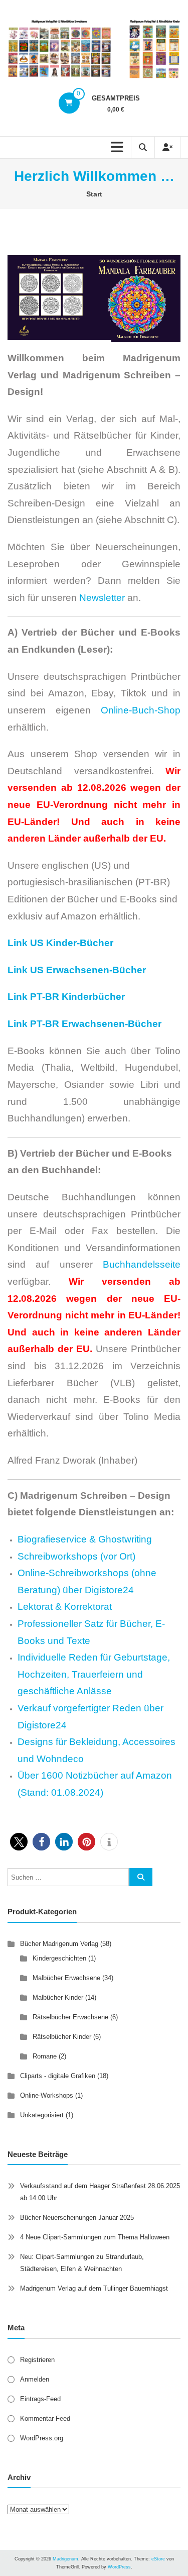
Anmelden (35, 2379)
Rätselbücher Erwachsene (70, 2017)
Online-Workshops (47, 2095)
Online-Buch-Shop (141, 710)
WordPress (119, 2567)
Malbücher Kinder (58, 1997)
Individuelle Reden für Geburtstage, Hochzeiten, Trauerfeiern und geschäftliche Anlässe (94, 1674)
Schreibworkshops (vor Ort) (76, 1556)
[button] (19, 1842)
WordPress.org (42, 2438)
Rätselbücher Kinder (62, 2037)
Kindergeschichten (59, 1958)
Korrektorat (88, 1607)
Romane (45, 2056)
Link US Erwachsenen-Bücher (77, 970)
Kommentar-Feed (45, 2418)
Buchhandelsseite (142, 1264)
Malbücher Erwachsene (66, 1978)
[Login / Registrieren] (167, 147)
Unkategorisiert (42, 2115)
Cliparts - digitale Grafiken (58, 2076)
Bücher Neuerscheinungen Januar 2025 (77, 2218)
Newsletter (102, 598)
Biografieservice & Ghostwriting (85, 1539)
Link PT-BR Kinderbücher (67, 997)
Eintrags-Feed (40, 2399)
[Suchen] (141, 1877)
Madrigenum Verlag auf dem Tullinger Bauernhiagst (94, 2288)
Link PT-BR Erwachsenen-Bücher (84, 1024)
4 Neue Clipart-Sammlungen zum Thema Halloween (95, 2237)
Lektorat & (41, 1607)
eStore (158, 2559)
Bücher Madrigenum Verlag (59, 1944)
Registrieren (37, 2360)
